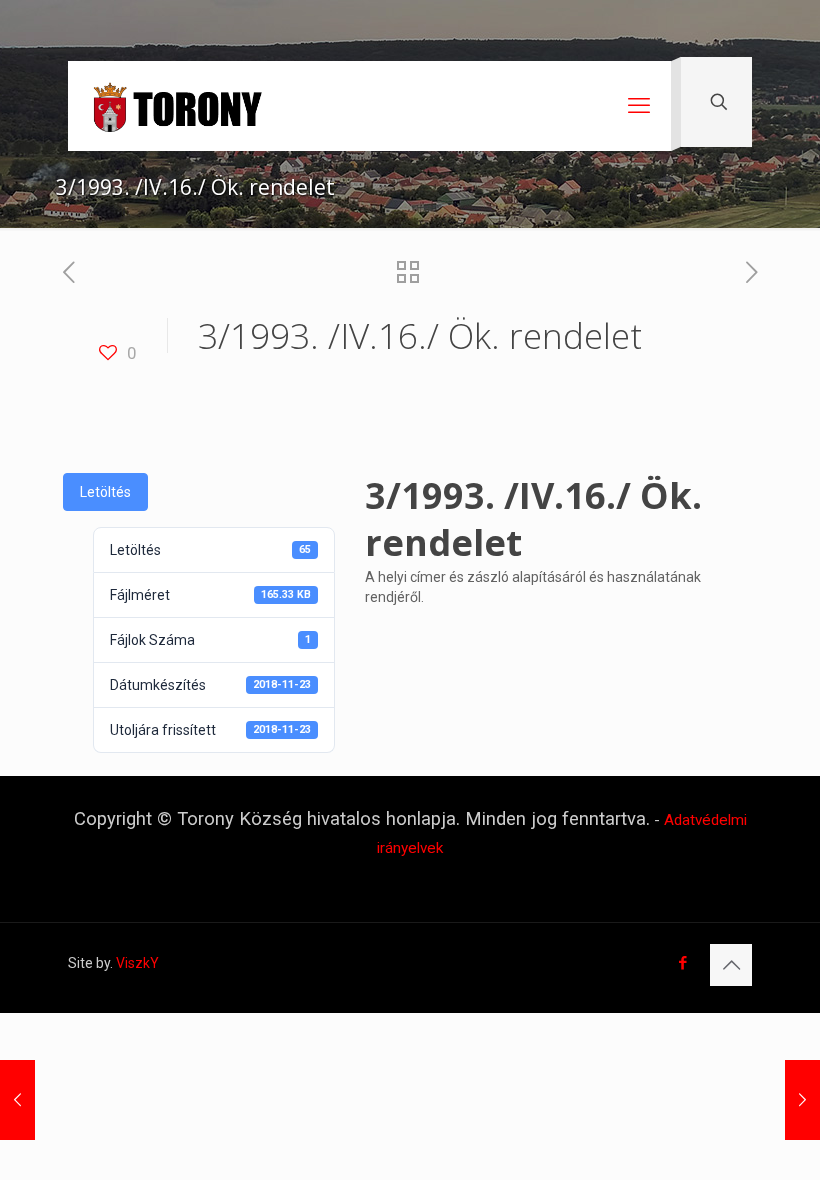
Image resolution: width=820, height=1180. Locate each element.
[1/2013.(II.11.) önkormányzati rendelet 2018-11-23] (17, 1100)
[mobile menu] (639, 106)
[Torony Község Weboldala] (176, 106)
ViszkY (137, 963)
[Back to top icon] (731, 965)
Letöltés (105, 492)
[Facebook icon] (682, 963)
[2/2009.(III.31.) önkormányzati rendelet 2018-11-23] (802, 1100)
